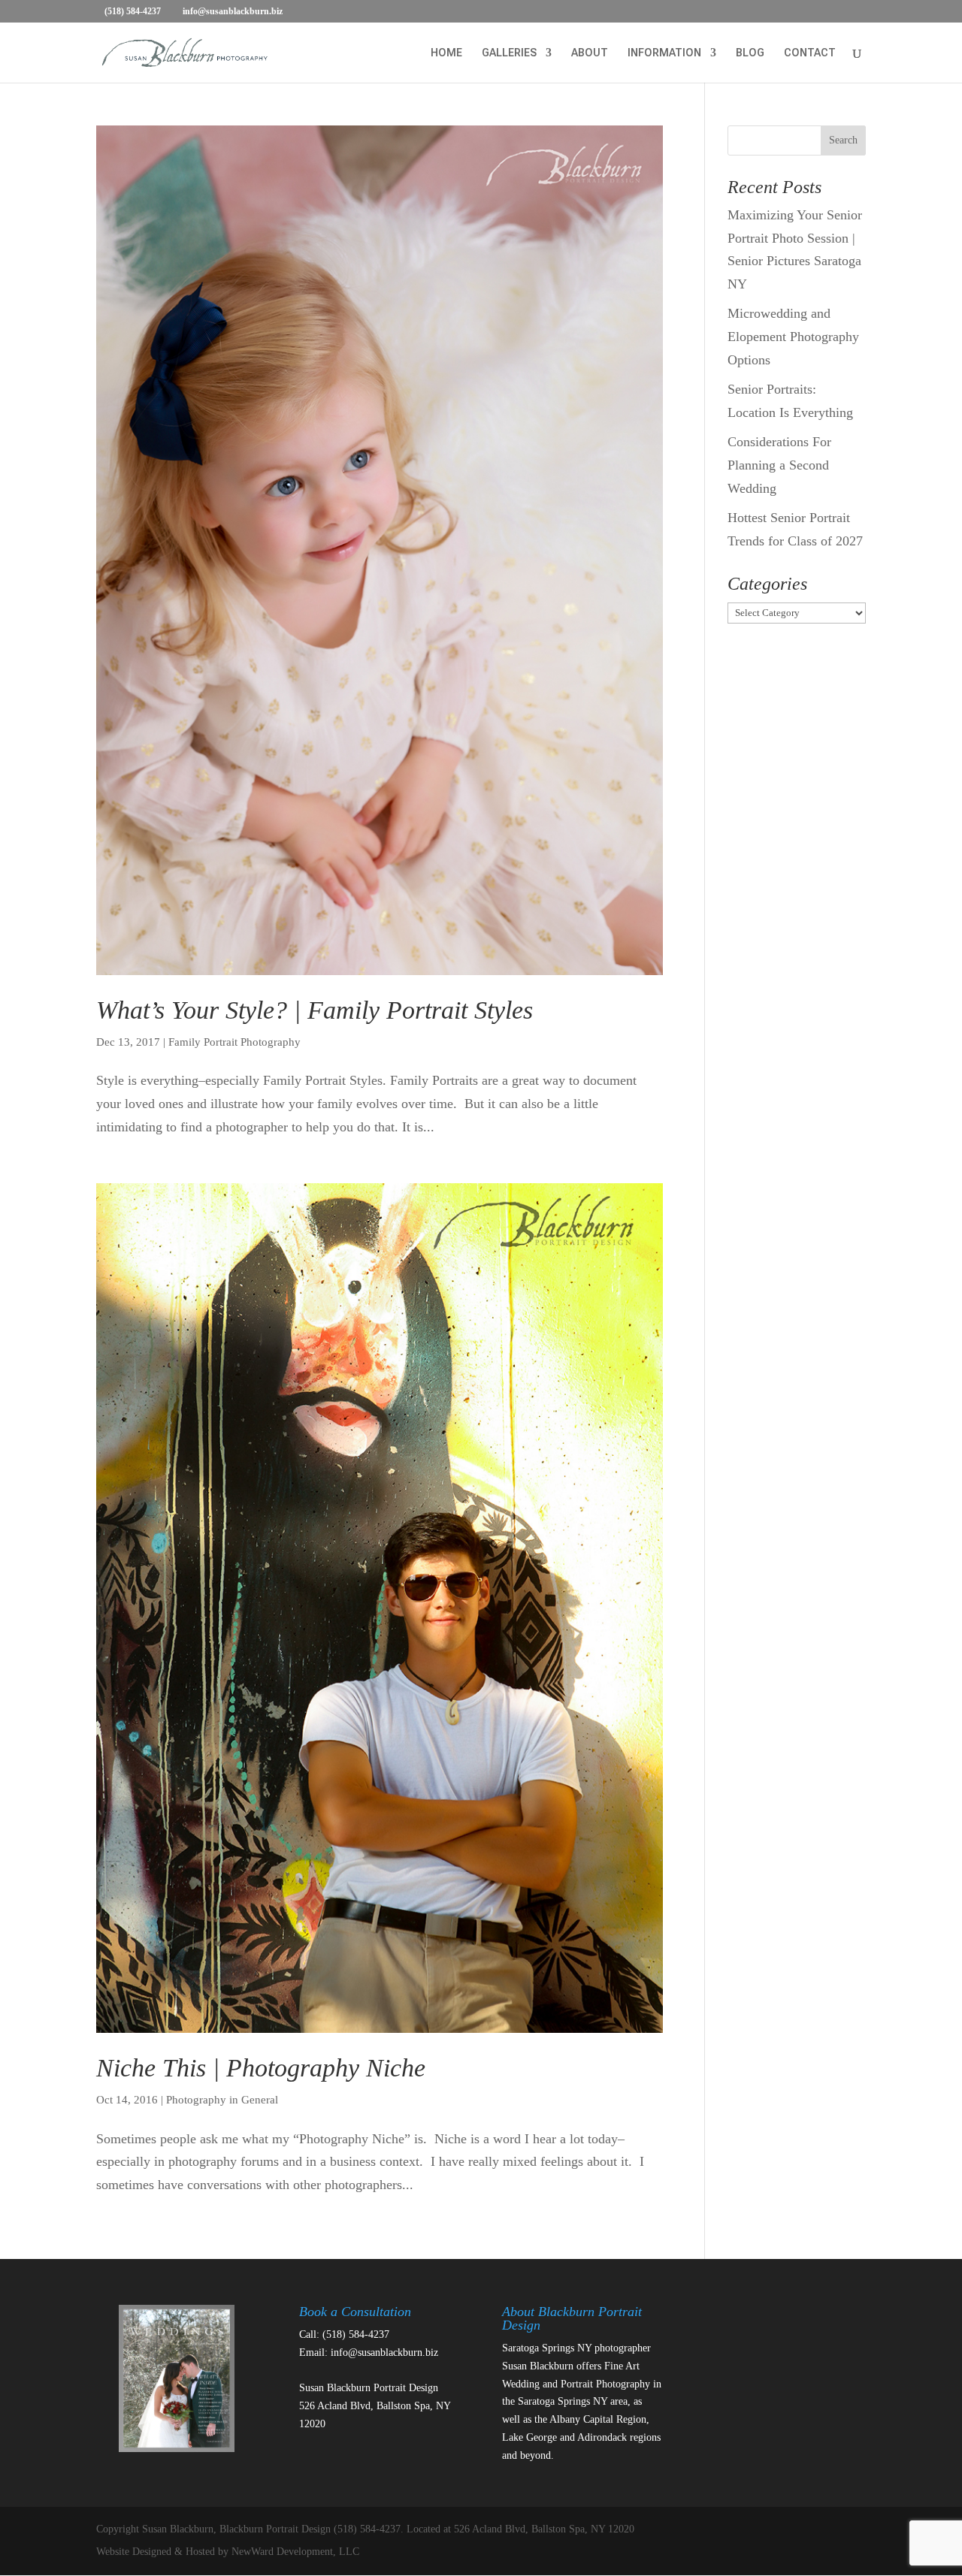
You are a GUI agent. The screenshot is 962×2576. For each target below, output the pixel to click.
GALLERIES (509, 53)
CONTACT (810, 53)
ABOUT (590, 53)
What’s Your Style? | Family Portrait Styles (315, 1010)
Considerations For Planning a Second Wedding (779, 465)
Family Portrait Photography (234, 1042)
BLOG (750, 53)
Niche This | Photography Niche (261, 2068)
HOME (446, 53)
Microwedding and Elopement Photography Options (793, 336)
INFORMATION (664, 53)
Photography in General (222, 2100)
